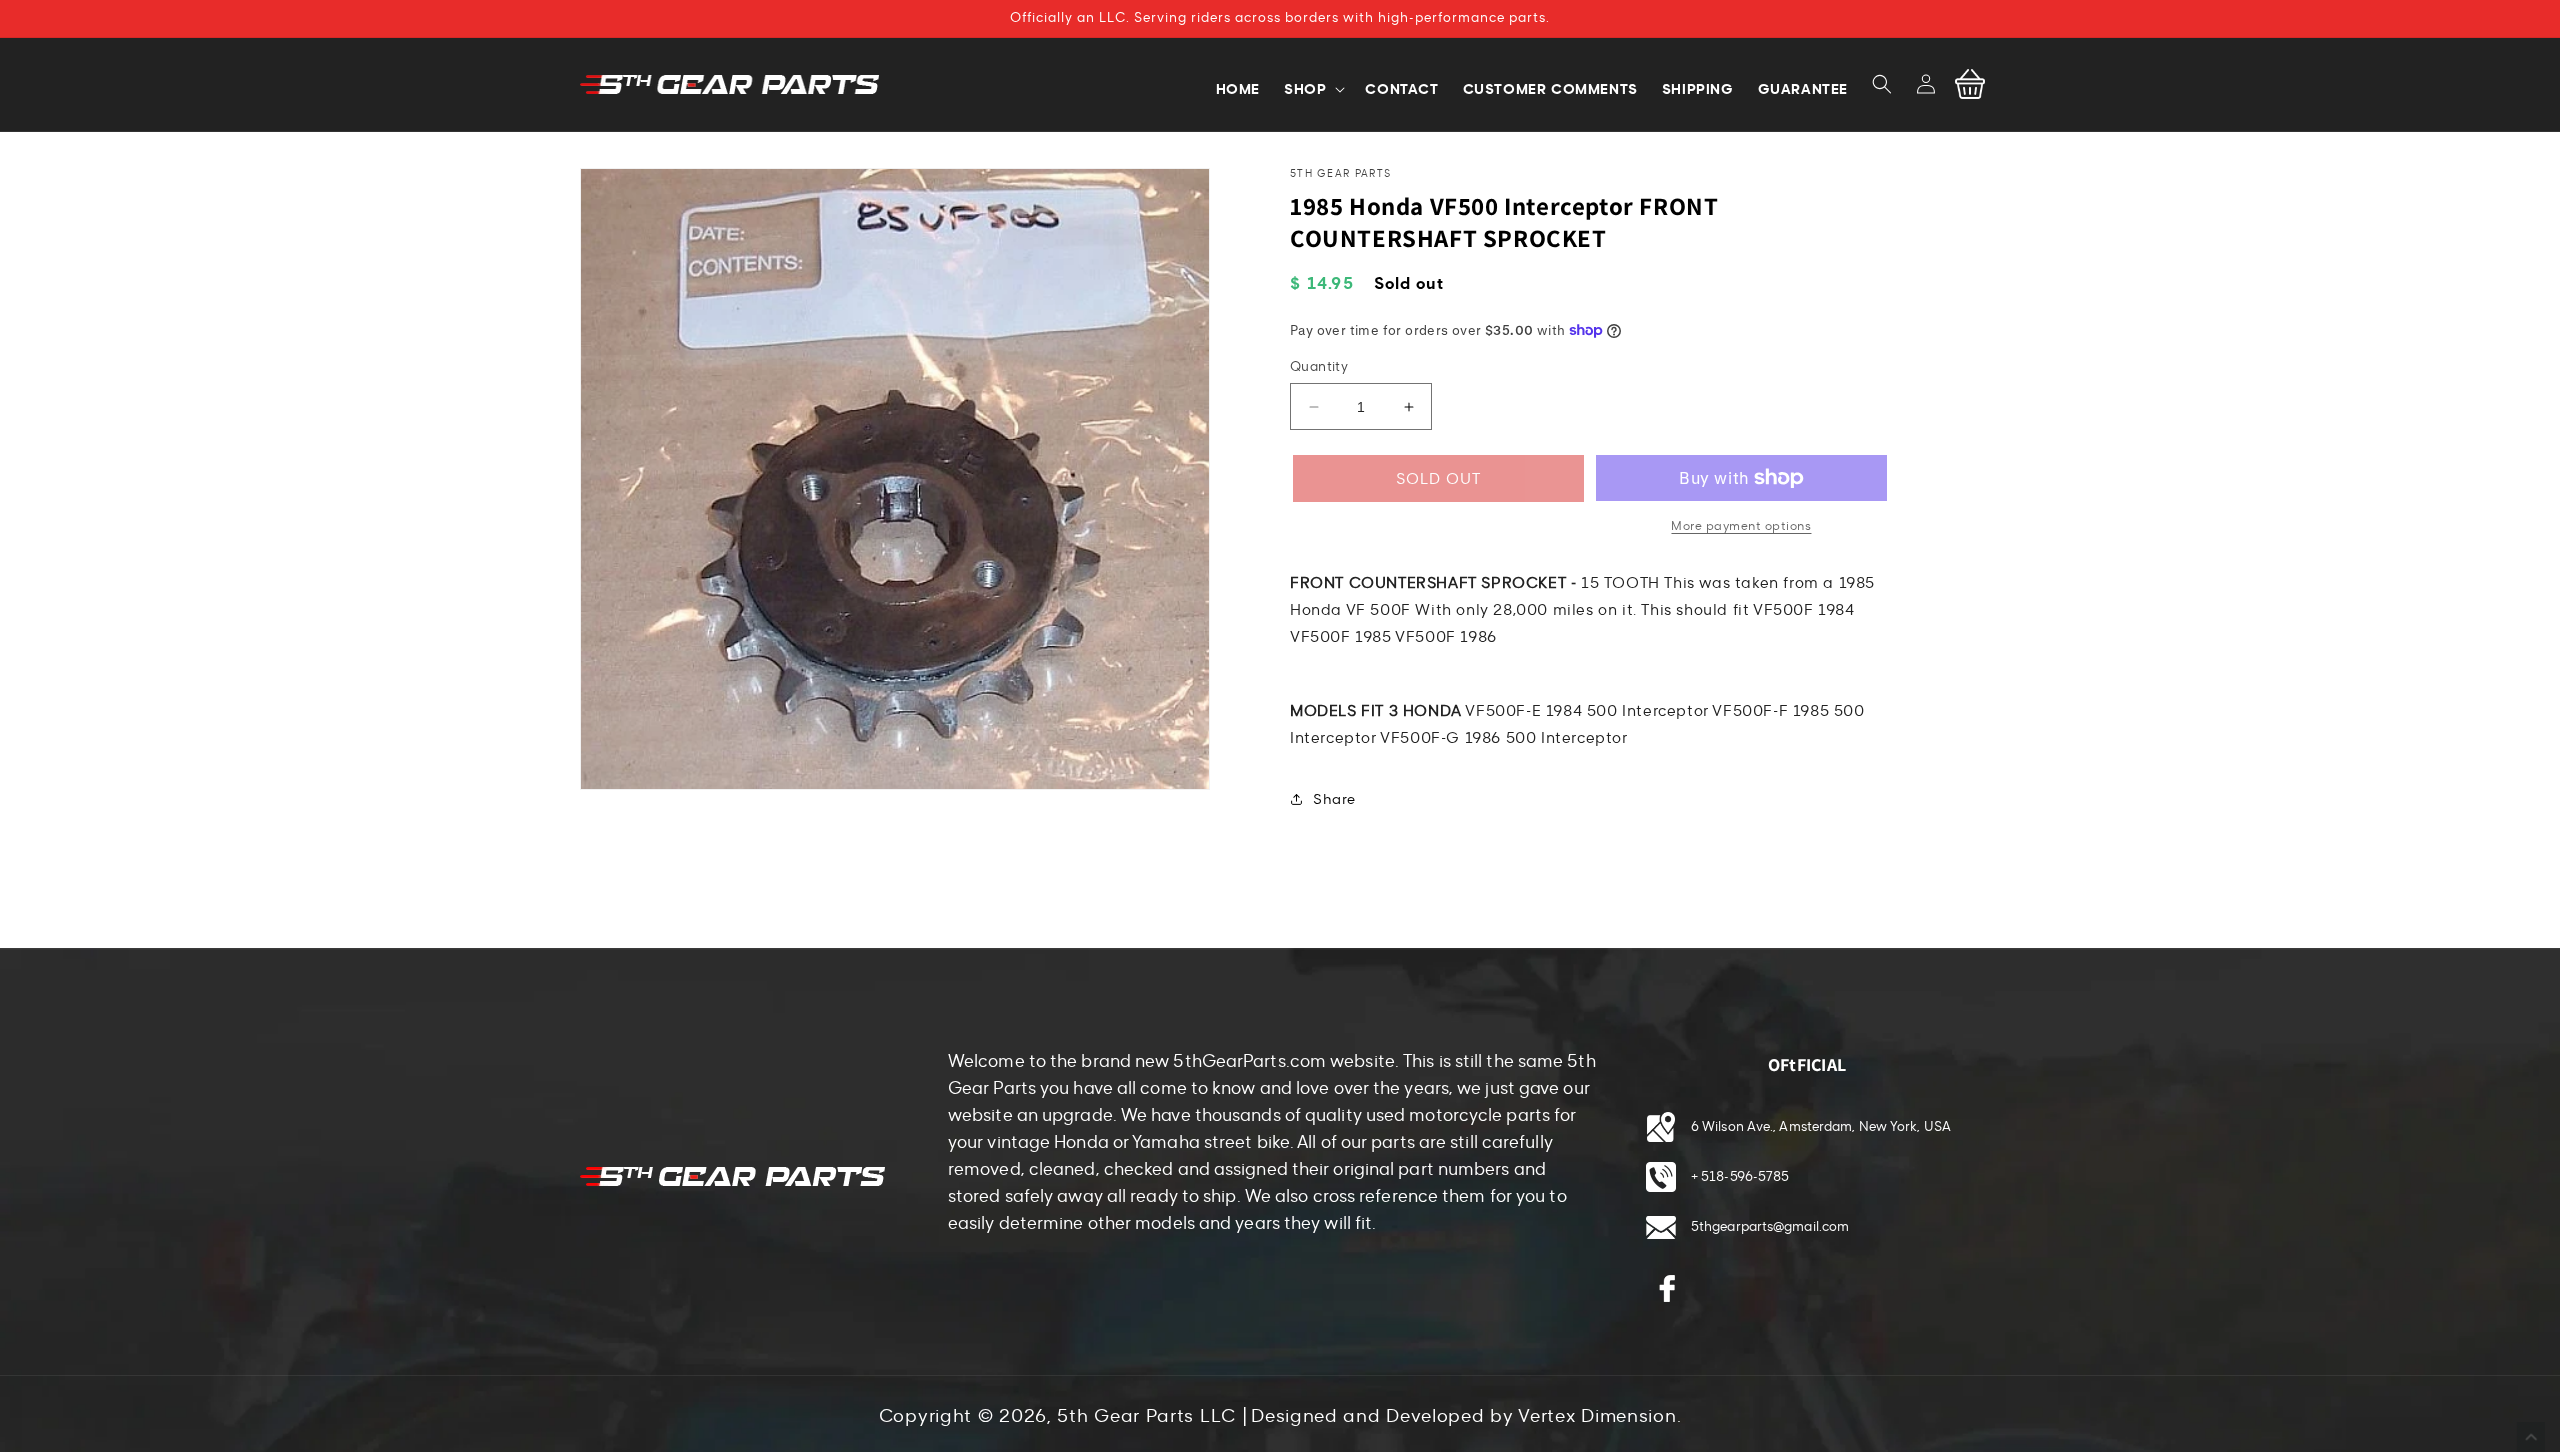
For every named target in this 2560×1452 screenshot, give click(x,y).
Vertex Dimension (1597, 1416)
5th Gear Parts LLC (1146, 1416)
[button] (1882, 84)
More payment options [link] (1741, 526)
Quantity (1319, 367)
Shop (1305, 89)
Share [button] (1334, 799)
